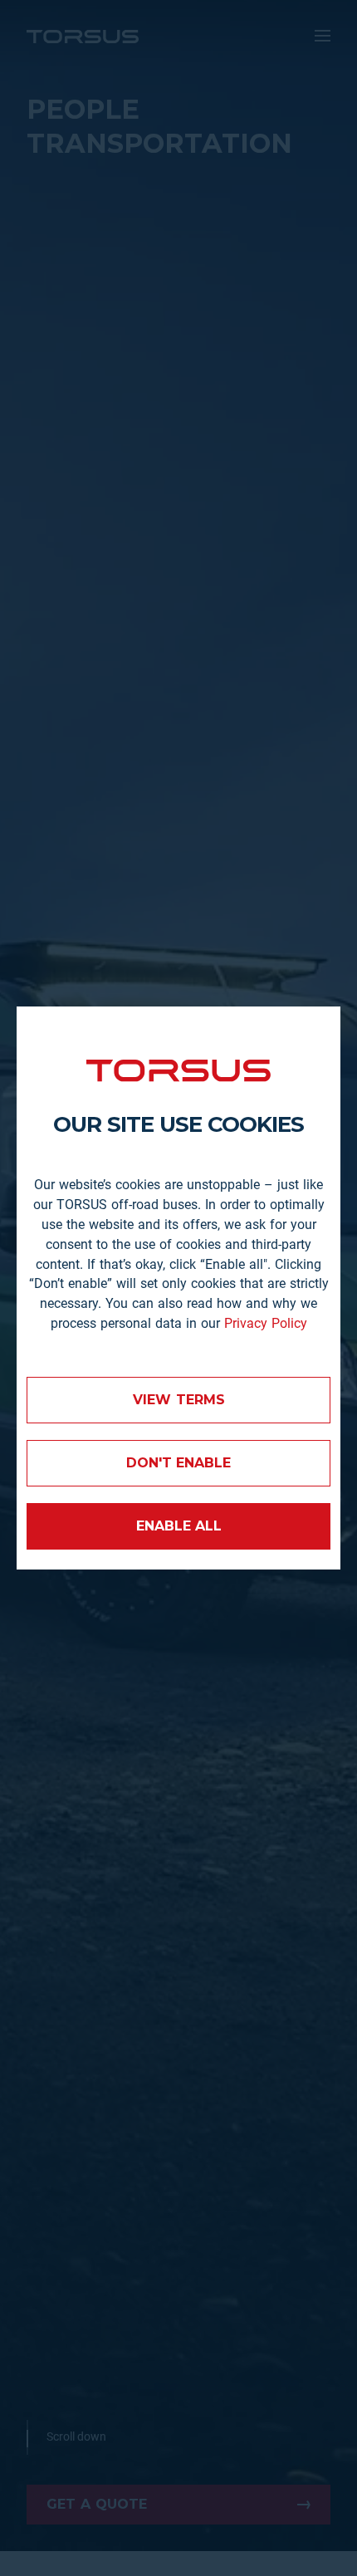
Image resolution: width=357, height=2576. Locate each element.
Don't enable (178, 1463)
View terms (179, 1400)
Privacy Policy (266, 1323)
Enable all (179, 1526)
